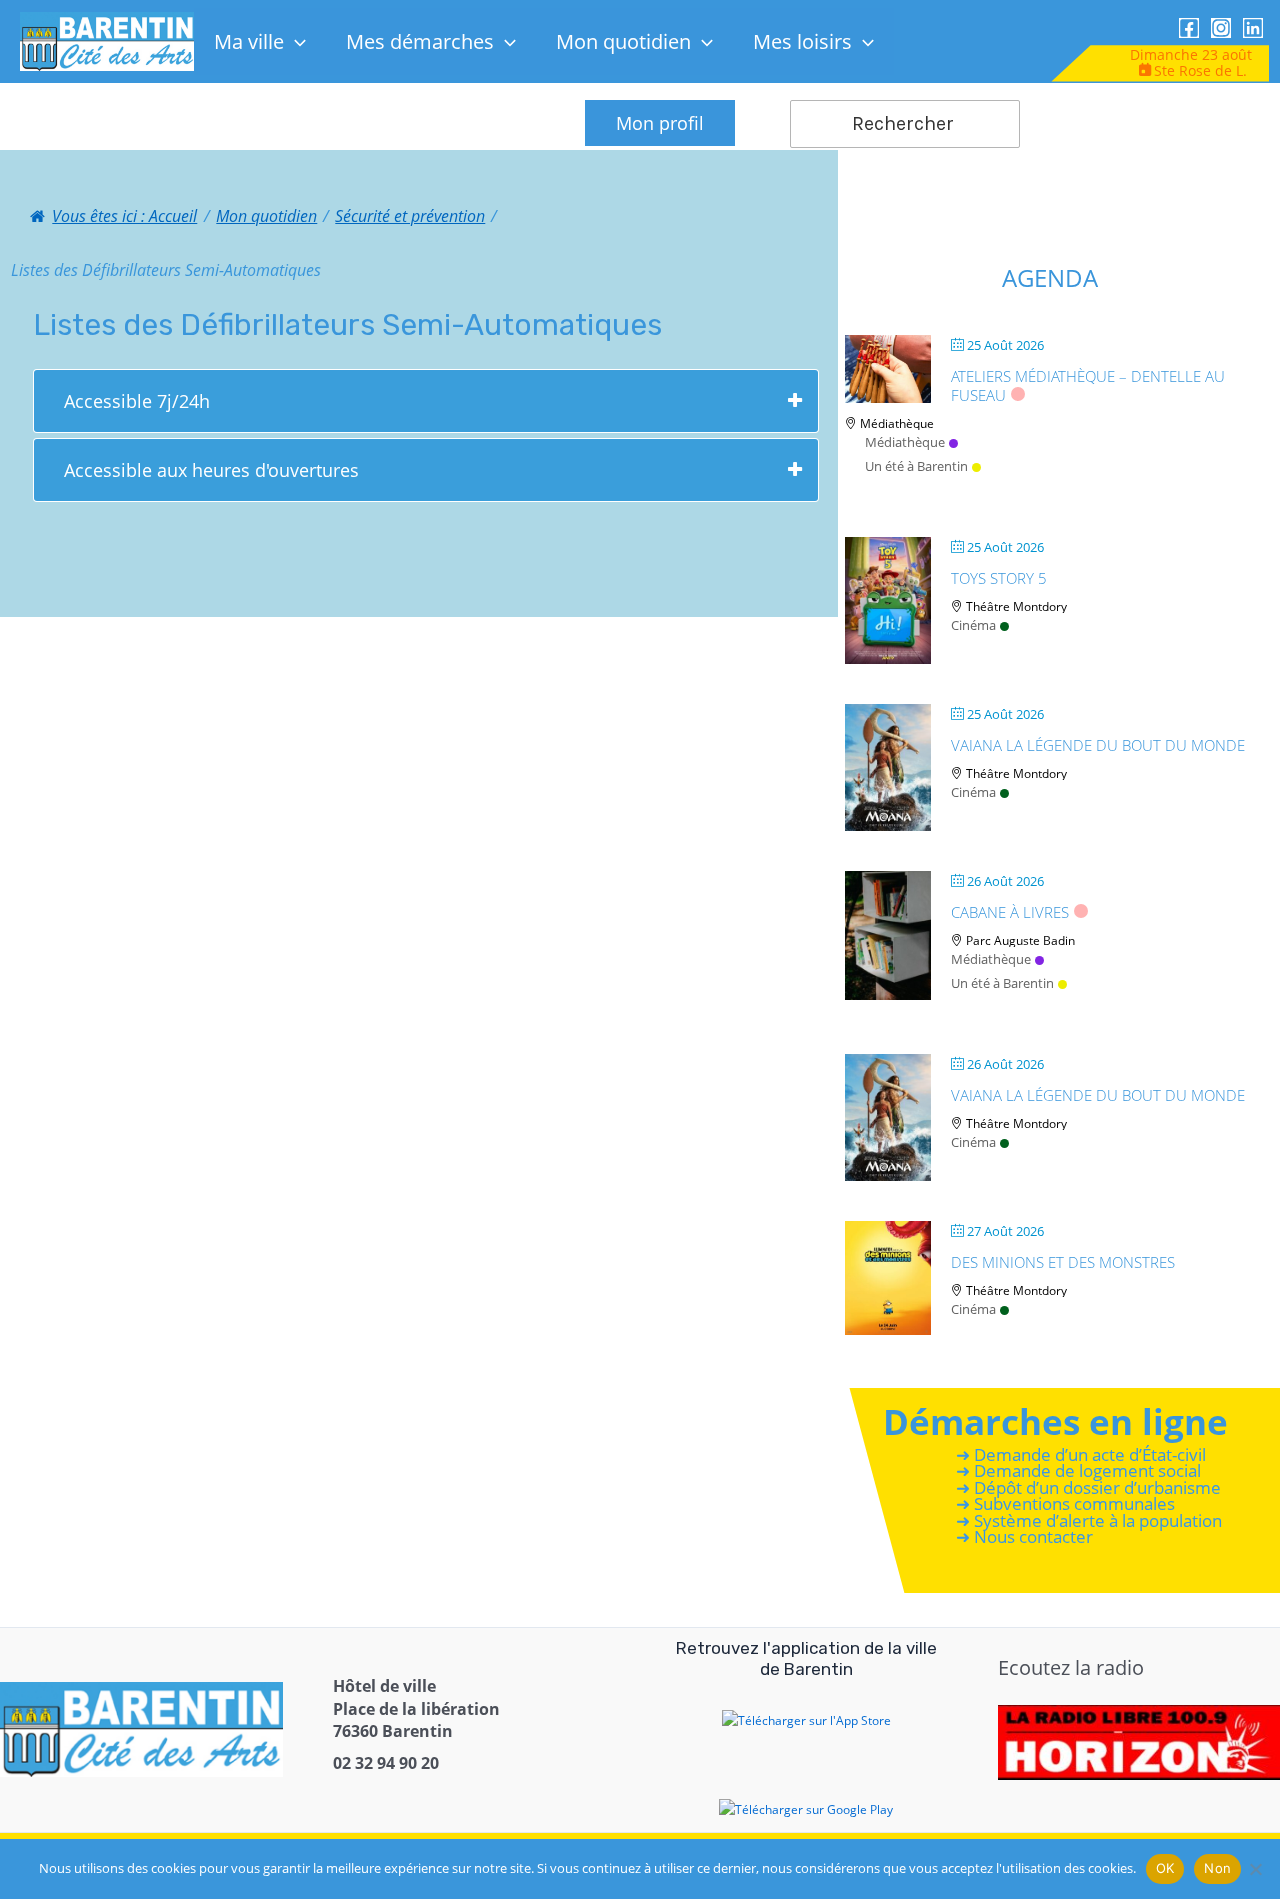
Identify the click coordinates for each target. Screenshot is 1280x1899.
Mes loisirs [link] (802, 41)
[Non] (1255, 1869)
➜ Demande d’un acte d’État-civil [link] (1081, 1454)
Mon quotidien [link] (623, 41)
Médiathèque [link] (905, 442)
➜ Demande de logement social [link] (1078, 1471)
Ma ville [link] (249, 41)
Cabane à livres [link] (1010, 912)
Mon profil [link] (660, 123)
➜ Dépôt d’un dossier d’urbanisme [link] (1088, 1487)
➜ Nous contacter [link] (1024, 1537)
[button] (295, 41)
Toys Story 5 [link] (999, 578)
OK (1165, 1868)
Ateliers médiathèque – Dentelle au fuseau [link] (1088, 385)
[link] (107, 40)
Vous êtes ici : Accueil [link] (124, 216)
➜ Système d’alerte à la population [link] (1089, 1520)
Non (1217, 1868)
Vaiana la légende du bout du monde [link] (1098, 745)
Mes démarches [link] (420, 41)
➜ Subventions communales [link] (1065, 1504)
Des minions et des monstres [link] (1063, 1262)
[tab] (426, 401)
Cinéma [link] (973, 625)
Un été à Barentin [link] (916, 466)
